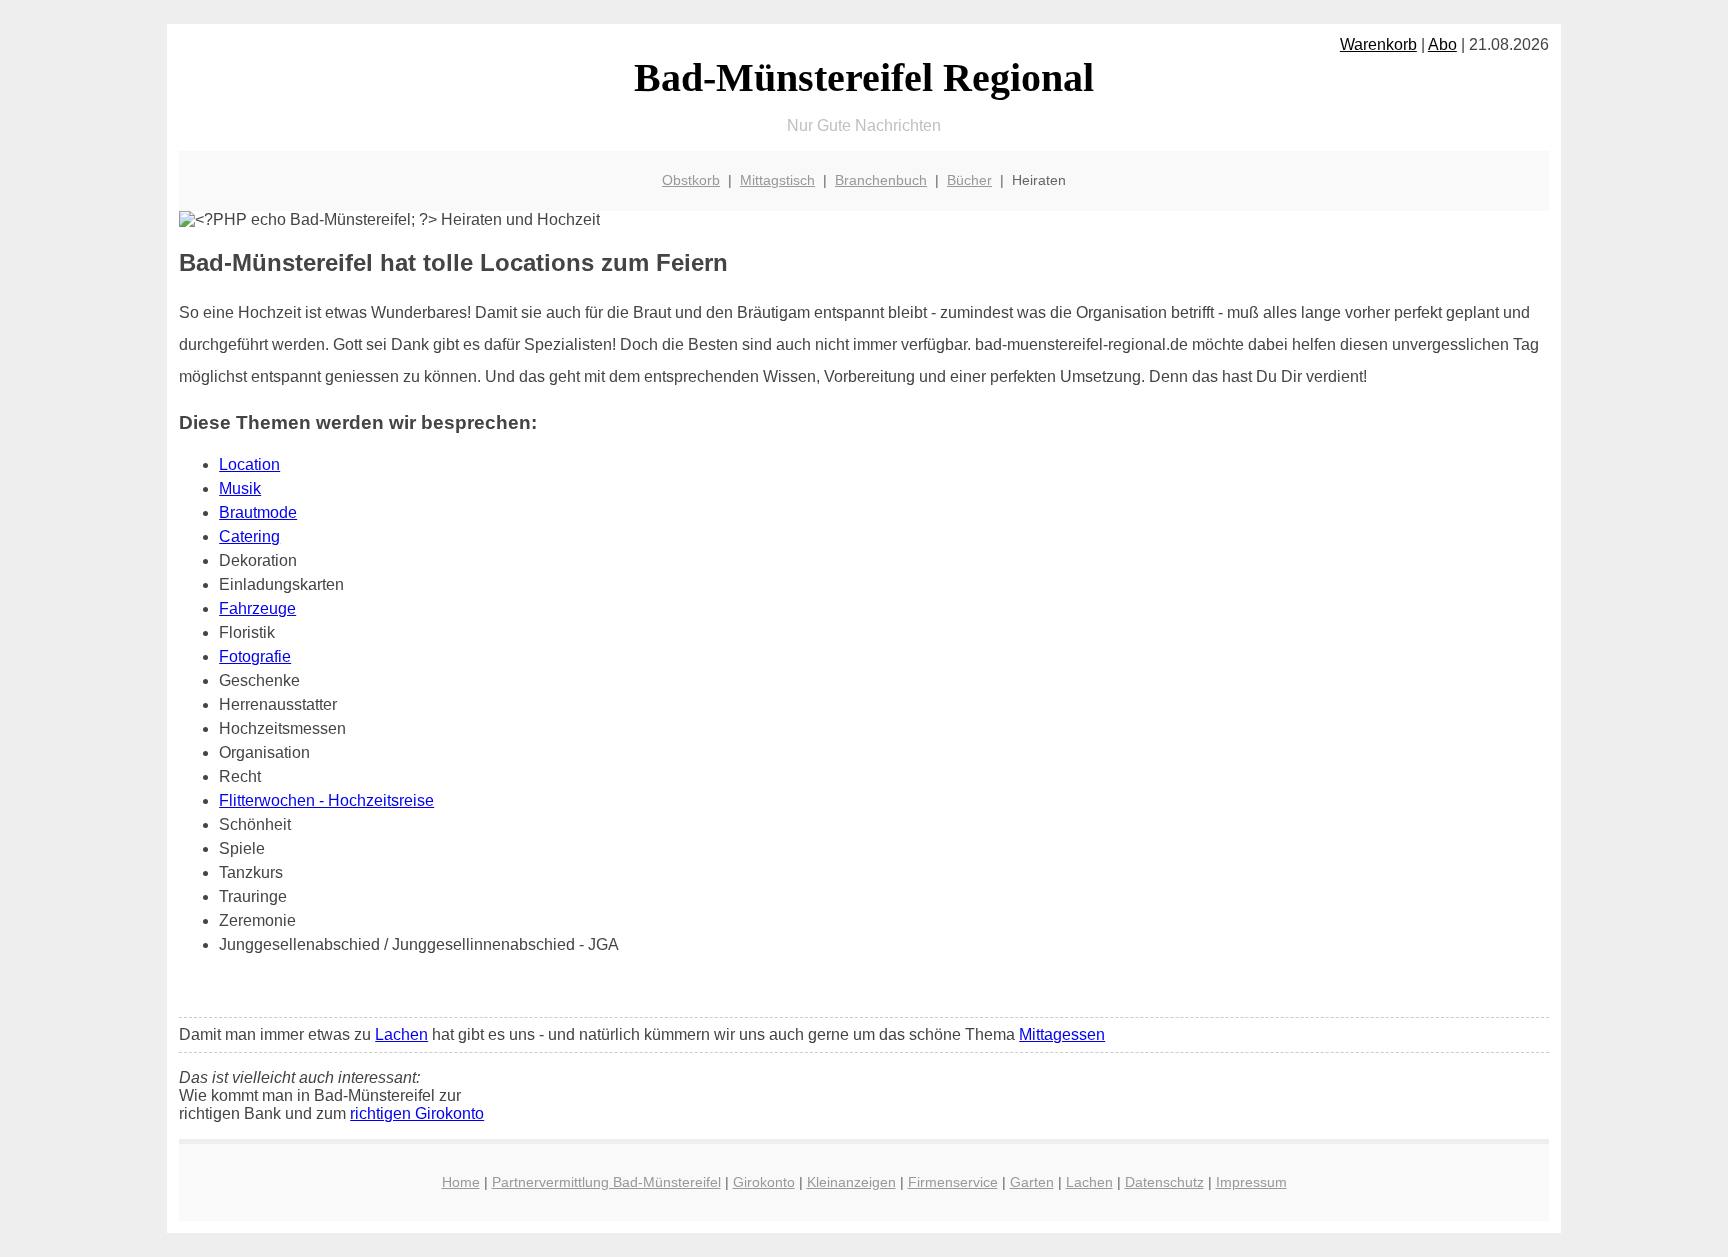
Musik (240, 488)
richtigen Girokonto (417, 1113)
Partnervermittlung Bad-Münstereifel (606, 1182)
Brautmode (258, 512)
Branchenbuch (881, 180)
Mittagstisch (777, 180)
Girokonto (764, 1182)
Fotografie (255, 656)
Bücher (969, 180)
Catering (249, 536)
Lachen (401, 1034)
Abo (1442, 44)
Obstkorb (691, 180)
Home (461, 1182)
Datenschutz (1164, 1182)
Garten (1032, 1182)
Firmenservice (953, 1182)
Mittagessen (1062, 1034)
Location (249, 464)
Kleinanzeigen (851, 1182)
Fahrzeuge (257, 608)
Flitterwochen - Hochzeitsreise (326, 800)
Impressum (1251, 1182)
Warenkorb (1378, 44)
